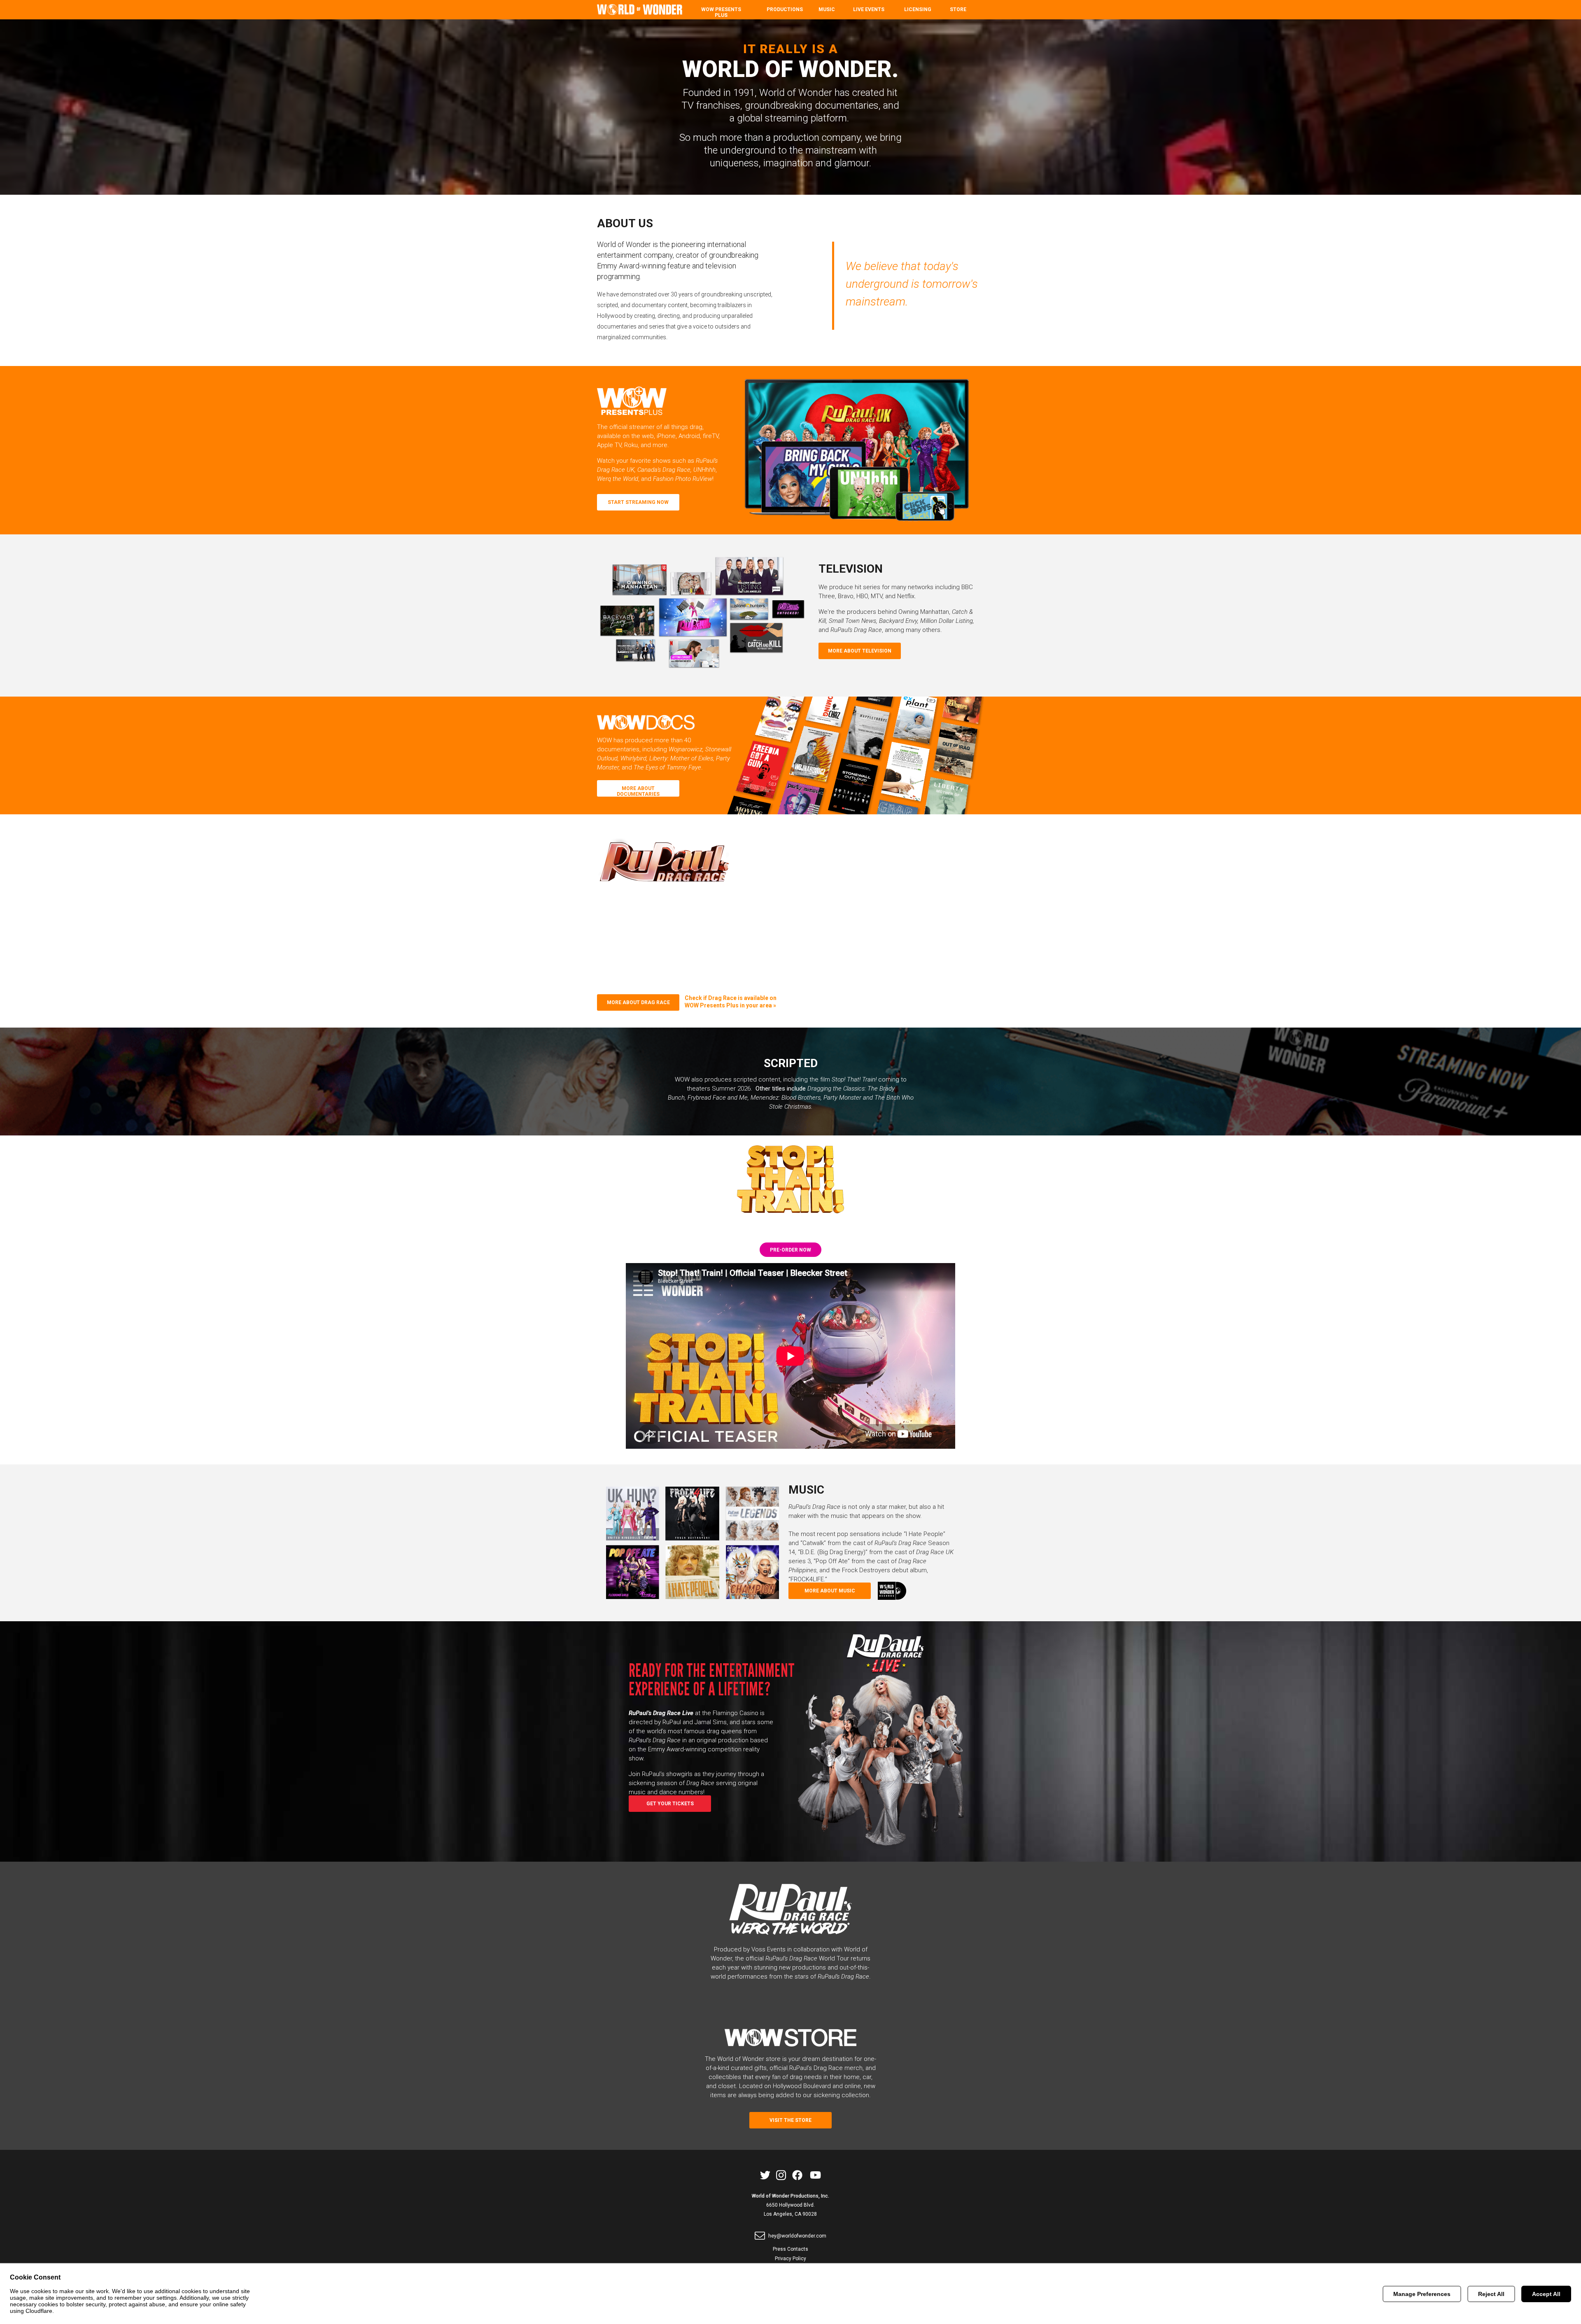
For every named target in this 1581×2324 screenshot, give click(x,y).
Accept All (1546, 2294)
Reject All (1491, 2294)
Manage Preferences (1422, 2294)
